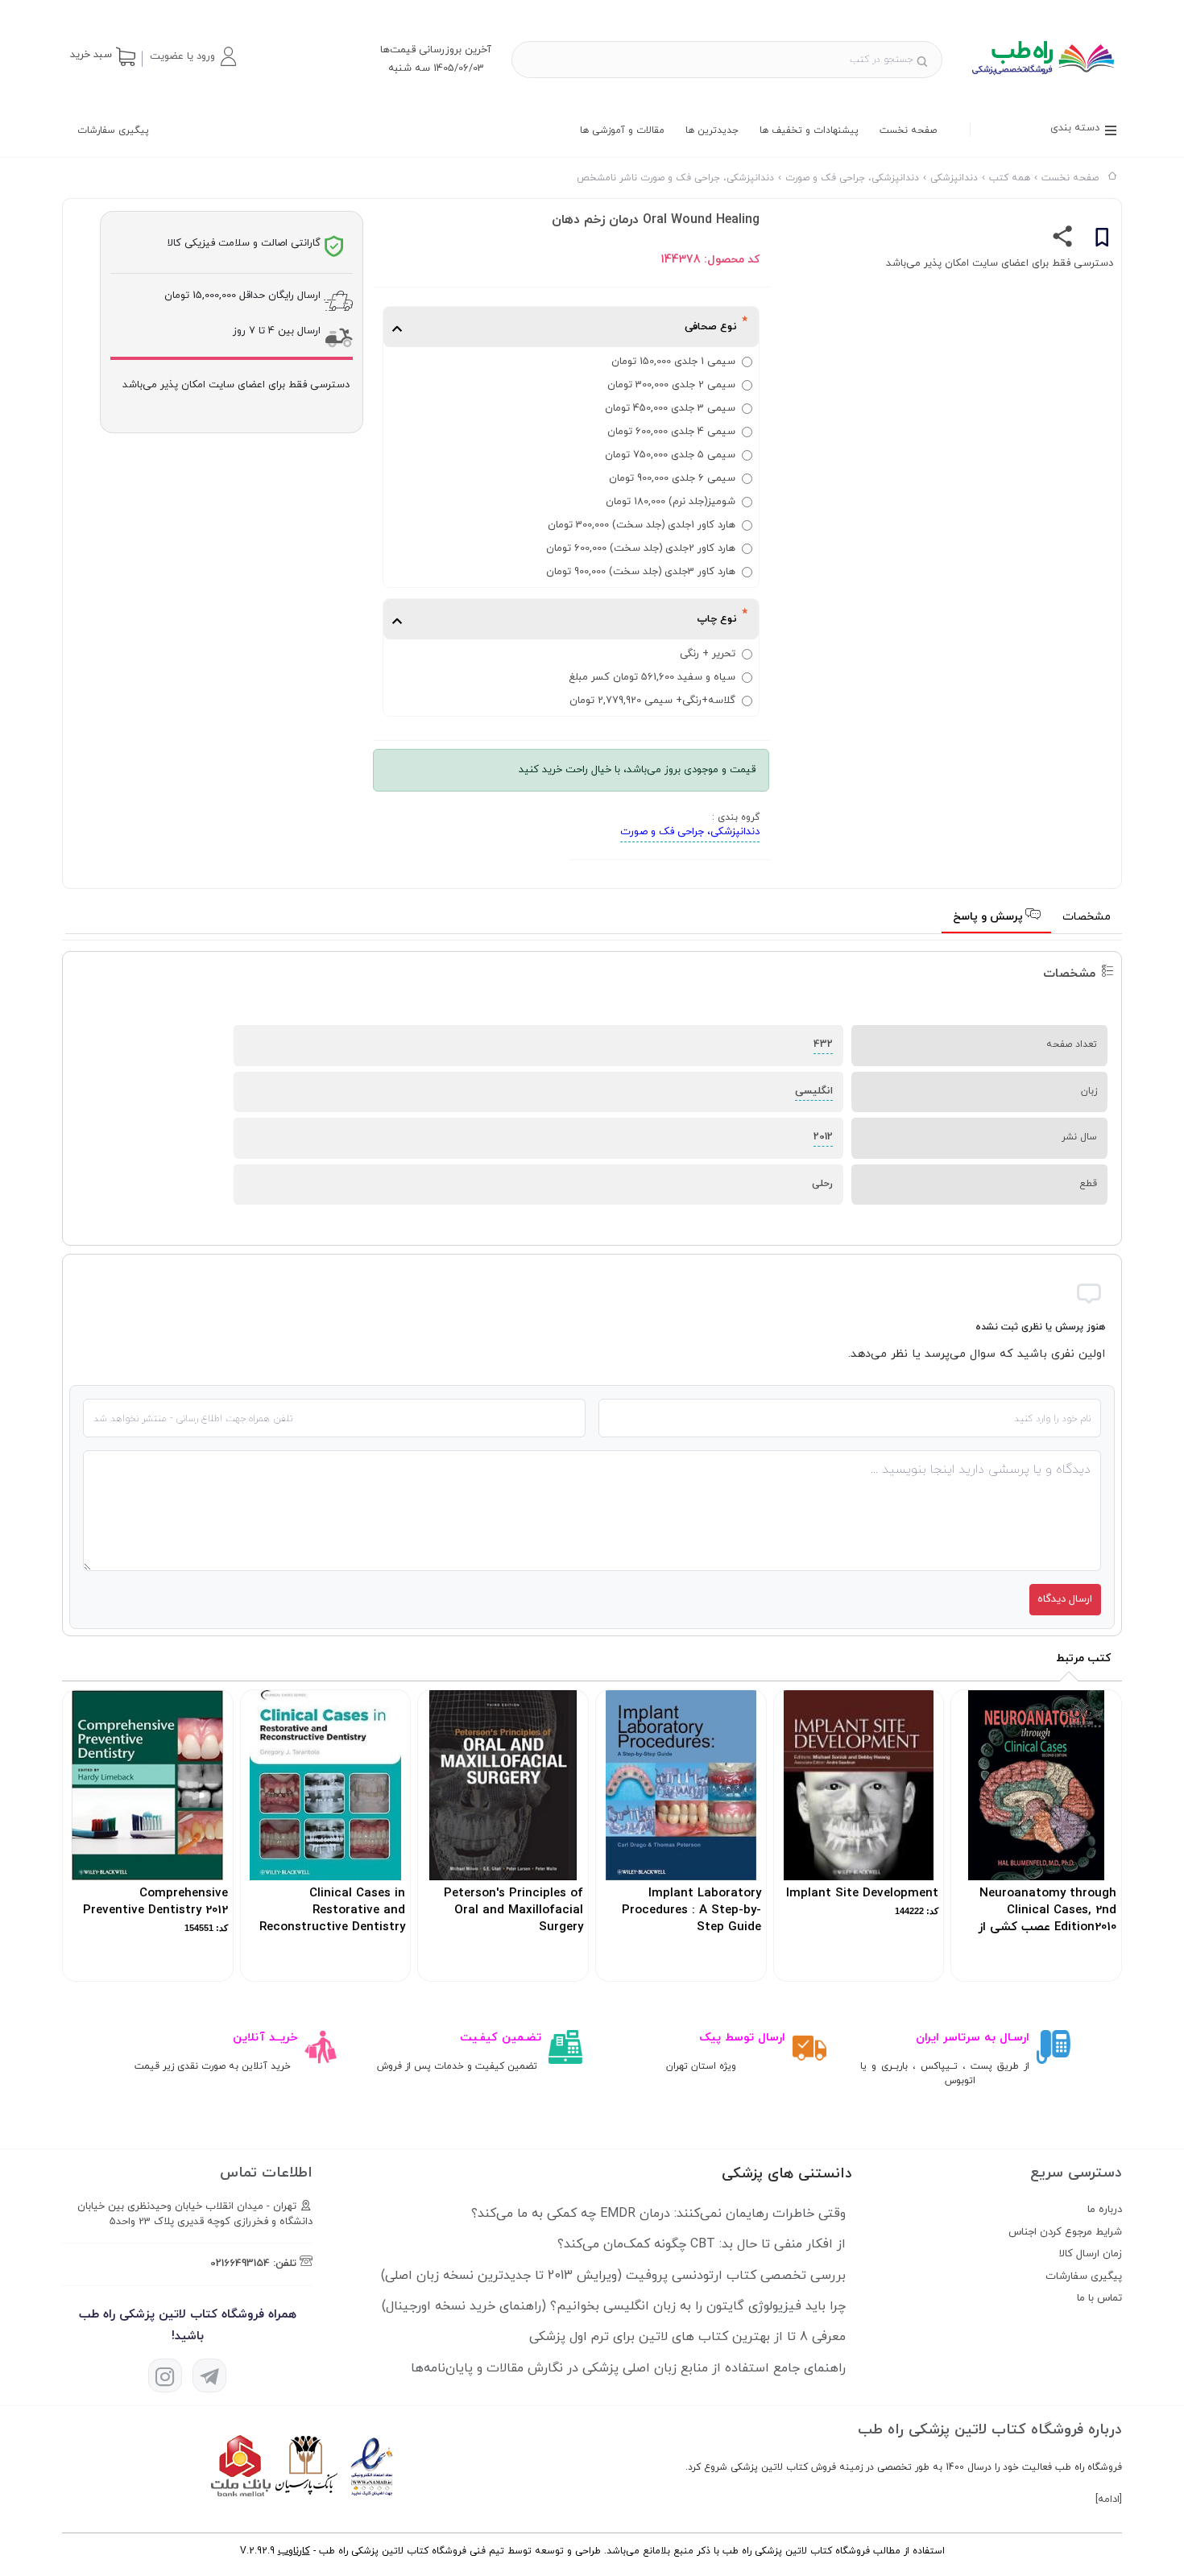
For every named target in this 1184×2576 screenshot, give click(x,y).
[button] (193, 56)
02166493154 (240, 2264)
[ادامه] (1109, 2500)
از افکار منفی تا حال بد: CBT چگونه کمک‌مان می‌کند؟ (702, 2244)
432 (823, 1044)
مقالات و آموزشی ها (622, 130)
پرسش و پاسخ (989, 917)
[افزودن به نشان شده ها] (1102, 240)
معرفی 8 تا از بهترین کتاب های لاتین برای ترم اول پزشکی (687, 2337)
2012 (823, 1137)
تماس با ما (1099, 2298)
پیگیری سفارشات (113, 130)
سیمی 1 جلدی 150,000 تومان (673, 362)
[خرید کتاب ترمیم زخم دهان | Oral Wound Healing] (1042, 81)
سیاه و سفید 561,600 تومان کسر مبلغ (652, 677)
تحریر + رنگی (708, 654)
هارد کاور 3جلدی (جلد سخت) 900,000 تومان (641, 572)
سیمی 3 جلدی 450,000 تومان (670, 408)
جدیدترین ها (712, 130)
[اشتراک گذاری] (1063, 240)
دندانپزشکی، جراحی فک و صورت (690, 832)
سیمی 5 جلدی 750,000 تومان (670, 455)
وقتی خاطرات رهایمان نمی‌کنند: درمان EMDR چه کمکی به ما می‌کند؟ (658, 2214)
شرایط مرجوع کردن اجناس (1065, 2232)
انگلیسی (814, 1091)
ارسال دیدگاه (1065, 1599)
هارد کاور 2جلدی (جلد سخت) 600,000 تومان (641, 548)
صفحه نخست (908, 130)
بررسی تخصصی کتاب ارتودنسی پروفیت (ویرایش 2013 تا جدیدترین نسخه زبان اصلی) (613, 2276)
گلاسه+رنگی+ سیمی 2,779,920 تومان (652, 701)
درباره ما (1105, 2210)
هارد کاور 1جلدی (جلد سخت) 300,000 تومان (642, 525)
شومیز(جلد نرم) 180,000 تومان (671, 502)
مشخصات (1087, 917)
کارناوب (294, 2551)
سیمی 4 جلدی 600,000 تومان (671, 432)
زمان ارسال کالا (1091, 2254)
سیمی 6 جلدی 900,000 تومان (672, 478)
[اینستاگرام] (165, 2375)
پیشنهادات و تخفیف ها (809, 130)
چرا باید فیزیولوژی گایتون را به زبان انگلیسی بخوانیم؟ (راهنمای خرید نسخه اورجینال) (614, 2306)
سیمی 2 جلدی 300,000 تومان (671, 385)
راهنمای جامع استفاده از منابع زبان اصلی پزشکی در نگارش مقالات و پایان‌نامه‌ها (628, 2368)
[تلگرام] (209, 2375)
